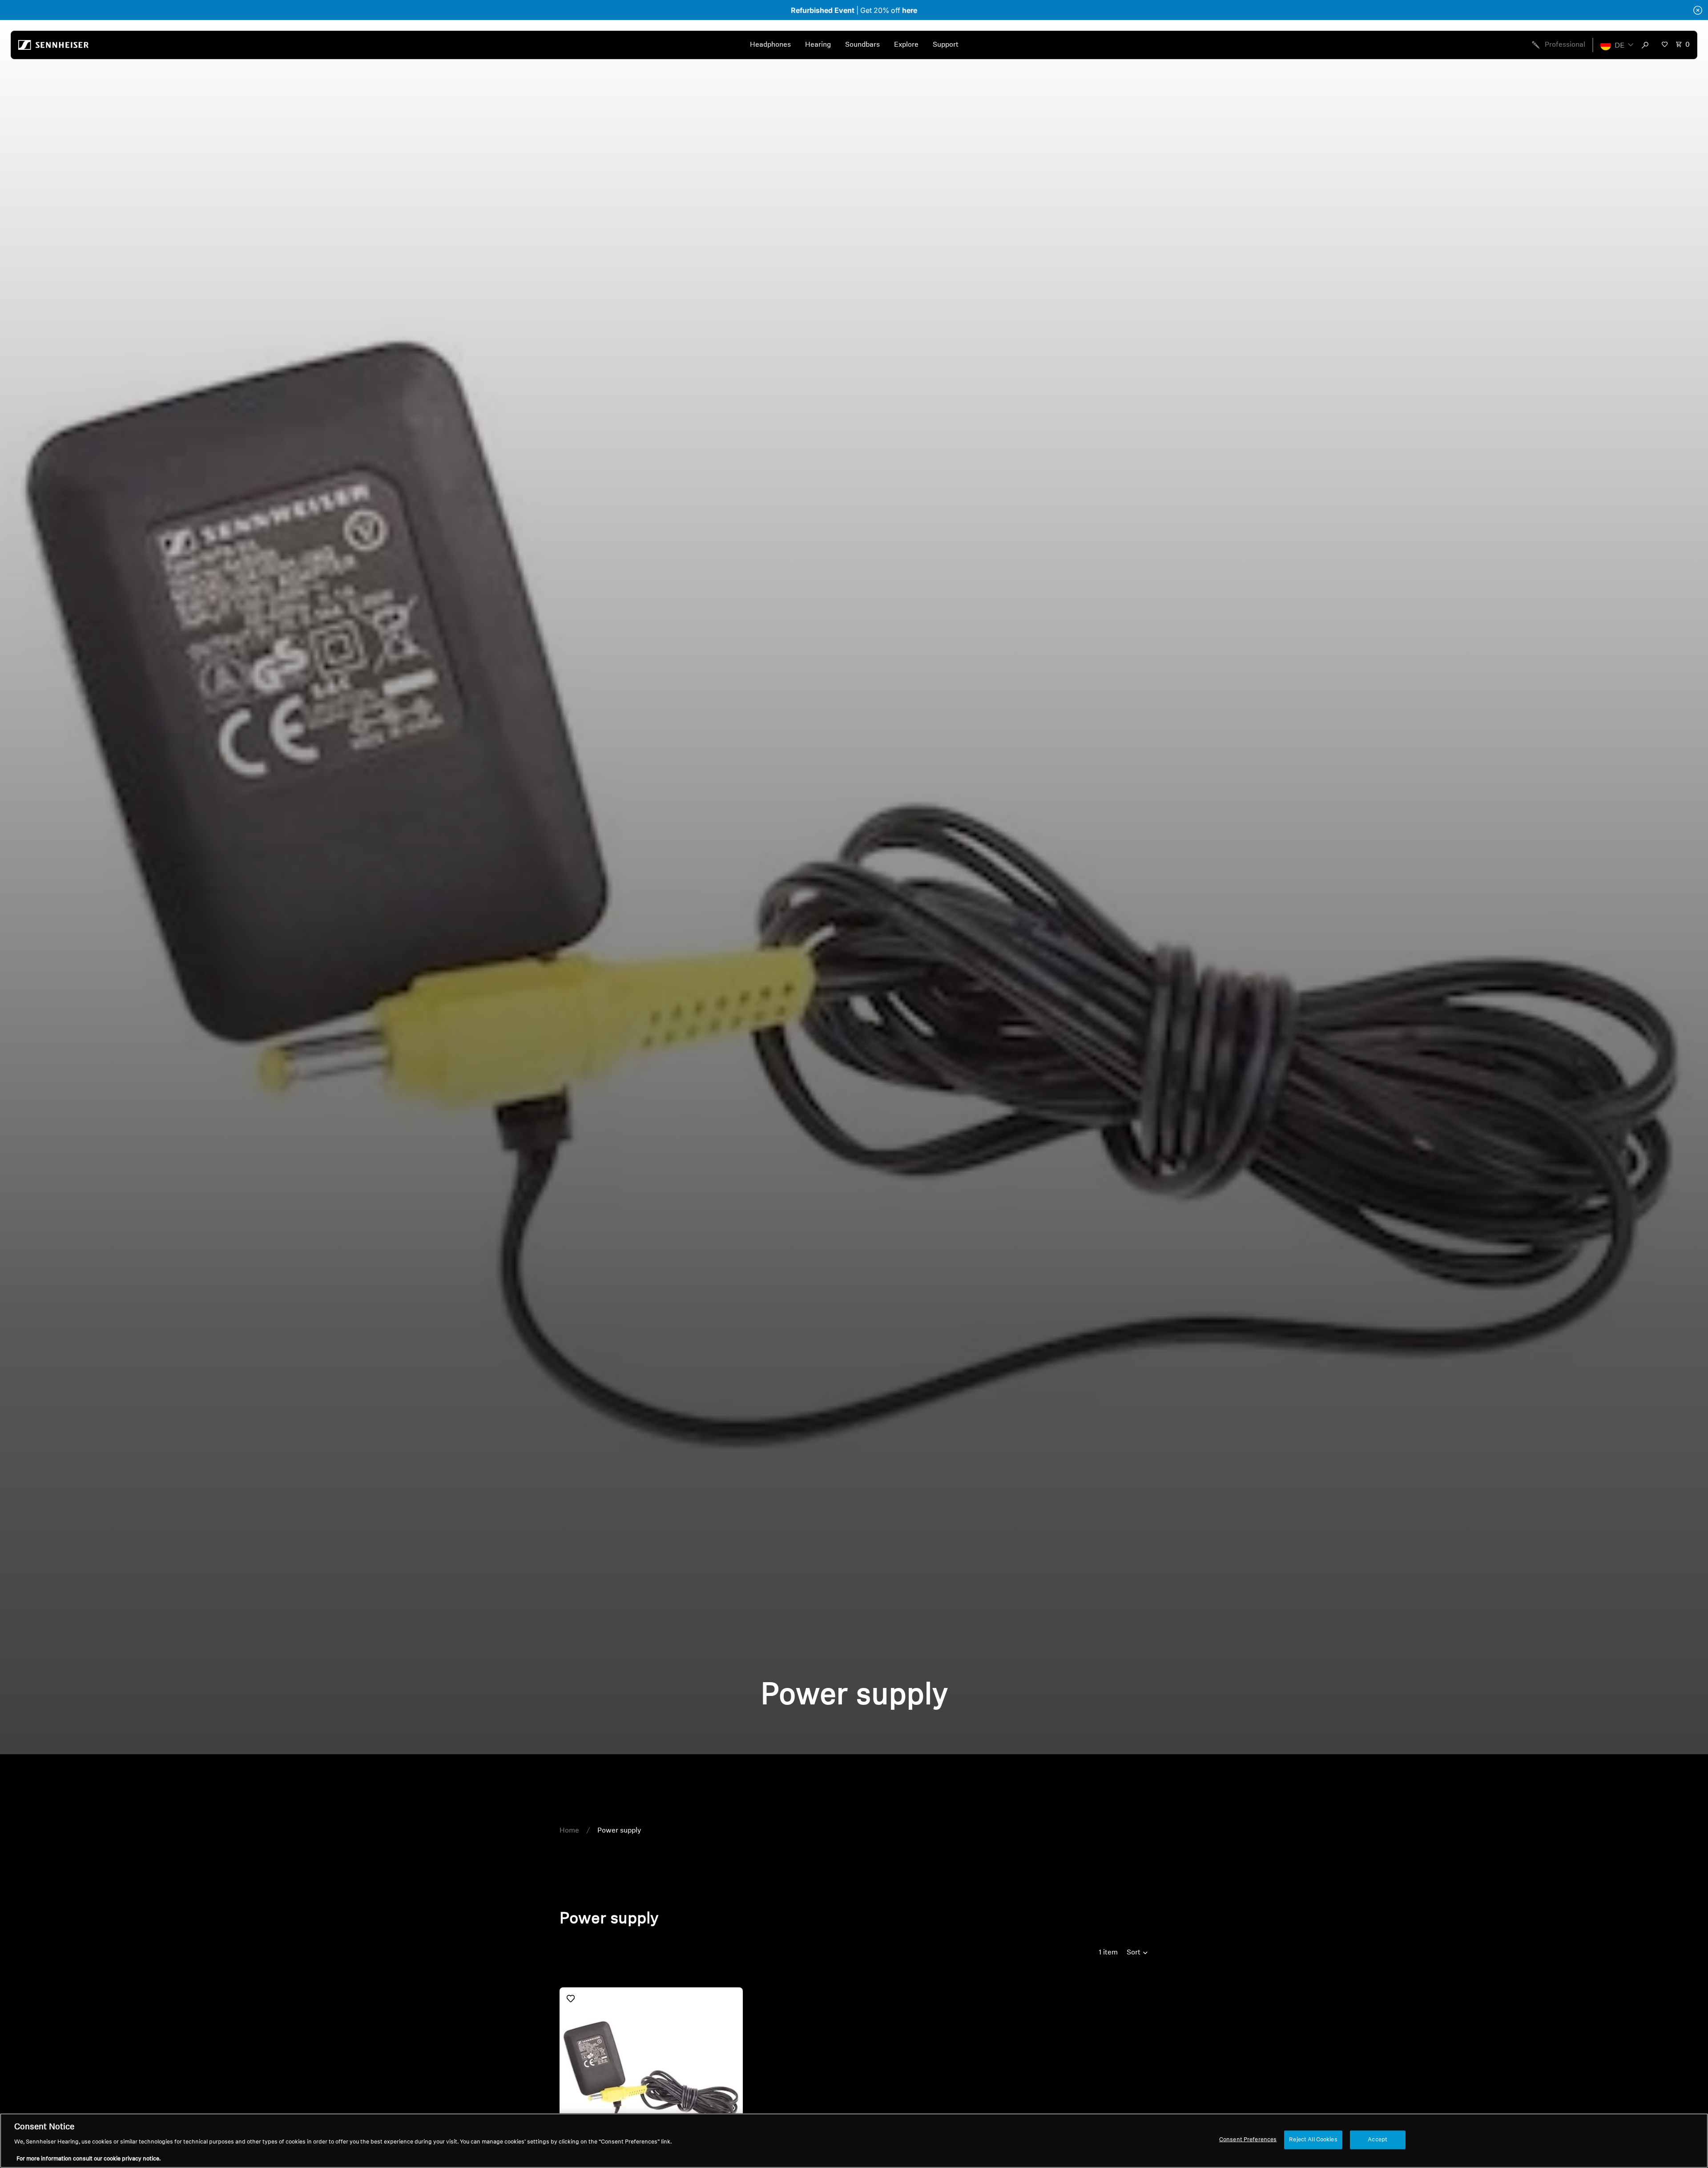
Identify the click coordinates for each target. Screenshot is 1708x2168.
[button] (1617, 45)
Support (946, 45)
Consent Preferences (1248, 2140)
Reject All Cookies (1313, 2140)
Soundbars (862, 45)
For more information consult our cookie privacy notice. (89, 2159)
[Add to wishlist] (571, 1998)
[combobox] (1647, 45)
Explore (906, 45)
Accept (1378, 2140)
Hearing (818, 45)
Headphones (770, 45)
